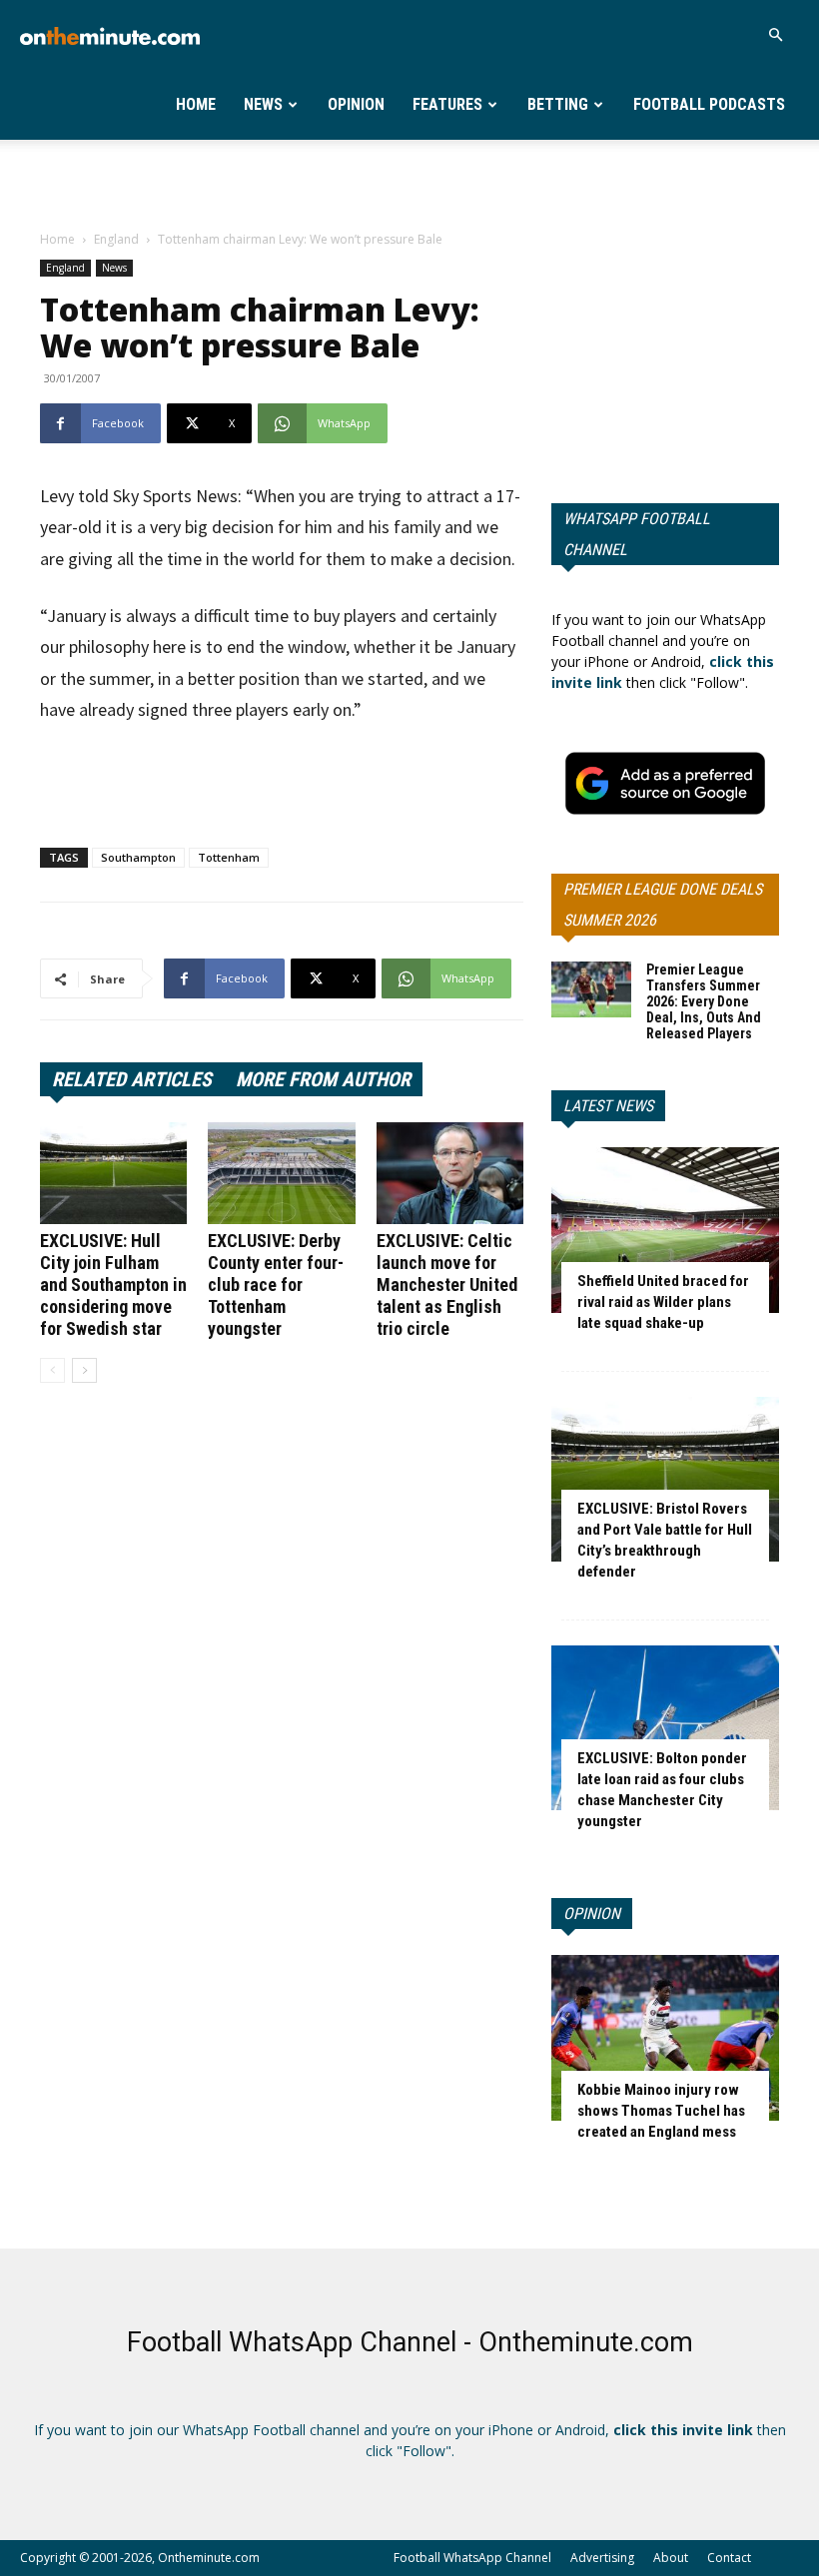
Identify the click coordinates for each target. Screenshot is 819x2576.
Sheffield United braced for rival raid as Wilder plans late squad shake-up (663, 1302)
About (671, 2558)
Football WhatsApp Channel (472, 2558)
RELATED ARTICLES (132, 1079)
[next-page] (84, 1370)
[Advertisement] (409, 184)
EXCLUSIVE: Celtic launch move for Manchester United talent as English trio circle (447, 1285)
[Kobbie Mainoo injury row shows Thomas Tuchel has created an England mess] (665, 2037)
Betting (558, 104)
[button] (775, 35)
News (263, 104)
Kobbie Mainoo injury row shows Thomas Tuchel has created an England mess (661, 2111)
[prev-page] (52, 1370)
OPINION (592, 1914)
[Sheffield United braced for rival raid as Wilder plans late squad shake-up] (665, 1230)
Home (196, 104)
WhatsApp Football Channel (637, 534)
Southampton (138, 857)
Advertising (602, 2558)
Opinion (356, 104)
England (116, 239)
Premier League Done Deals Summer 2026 (663, 905)
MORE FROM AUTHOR (323, 1079)
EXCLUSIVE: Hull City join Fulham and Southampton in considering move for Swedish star (113, 1285)
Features (447, 104)
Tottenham (229, 857)
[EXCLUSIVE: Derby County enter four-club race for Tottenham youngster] (281, 1173)
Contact (729, 2558)
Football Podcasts (709, 104)
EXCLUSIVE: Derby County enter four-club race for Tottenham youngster (276, 1285)
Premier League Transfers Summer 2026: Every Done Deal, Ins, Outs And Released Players (704, 1001)
